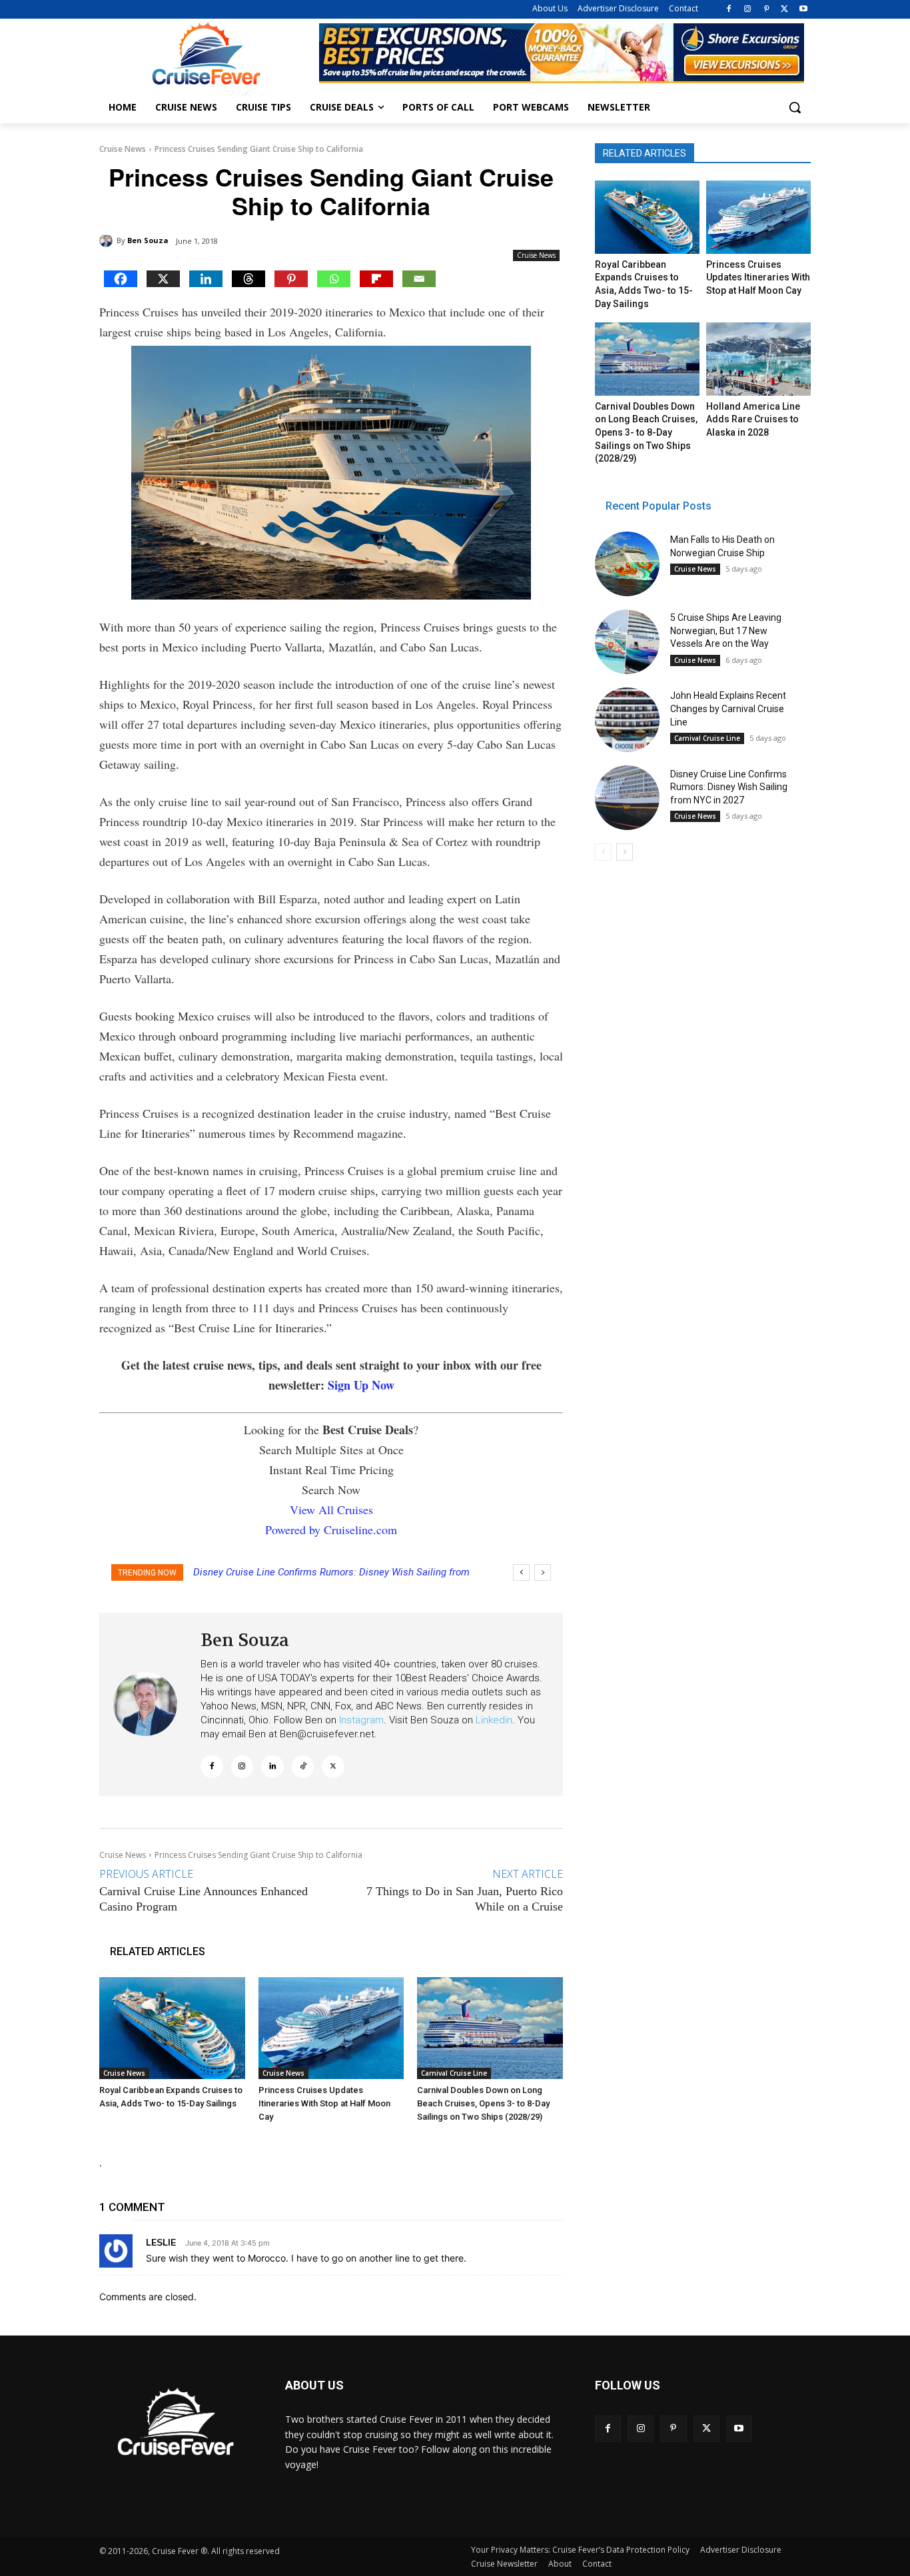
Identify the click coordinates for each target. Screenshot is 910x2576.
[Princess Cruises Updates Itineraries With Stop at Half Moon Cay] (331, 2028)
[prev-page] (603, 852)
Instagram (361, 1720)
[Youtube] (803, 10)
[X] (784, 10)
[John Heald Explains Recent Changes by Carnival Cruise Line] (627, 720)
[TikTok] (303, 1767)
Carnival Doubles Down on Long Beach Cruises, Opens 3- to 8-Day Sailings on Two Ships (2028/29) (483, 2103)
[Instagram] (748, 10)
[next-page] (625, 852)
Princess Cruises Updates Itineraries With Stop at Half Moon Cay (324, 2103)
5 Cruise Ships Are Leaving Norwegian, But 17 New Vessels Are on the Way (726, 631)
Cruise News (123, 149)
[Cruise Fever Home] (206, 54)
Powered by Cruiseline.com (331, 1529)
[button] (795, 107)
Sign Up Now (361, 1385)
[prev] (521, 1572)
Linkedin (494, 1720)
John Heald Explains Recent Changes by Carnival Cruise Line (728, 708)
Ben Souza (148, 240)
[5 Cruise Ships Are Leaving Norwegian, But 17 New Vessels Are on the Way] (627, 642)
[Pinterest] (766, 10)
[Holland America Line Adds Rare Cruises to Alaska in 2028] (758, 359)
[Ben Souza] (108, 240)
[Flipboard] (376, 279)
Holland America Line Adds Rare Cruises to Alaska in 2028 (753, 419)
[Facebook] (729, 10)
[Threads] (248, 279)
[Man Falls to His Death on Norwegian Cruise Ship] (627, 564)
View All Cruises (331, 1509)
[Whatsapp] (334, 279)
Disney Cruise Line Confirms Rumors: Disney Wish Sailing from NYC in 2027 (729, 787)
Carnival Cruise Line (454, 2073)
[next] (543, 1572)
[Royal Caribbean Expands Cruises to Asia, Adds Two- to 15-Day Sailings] (172, 2028)
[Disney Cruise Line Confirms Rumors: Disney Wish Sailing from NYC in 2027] (627, 798)
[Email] (419, 279)
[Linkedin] (206, 279)
